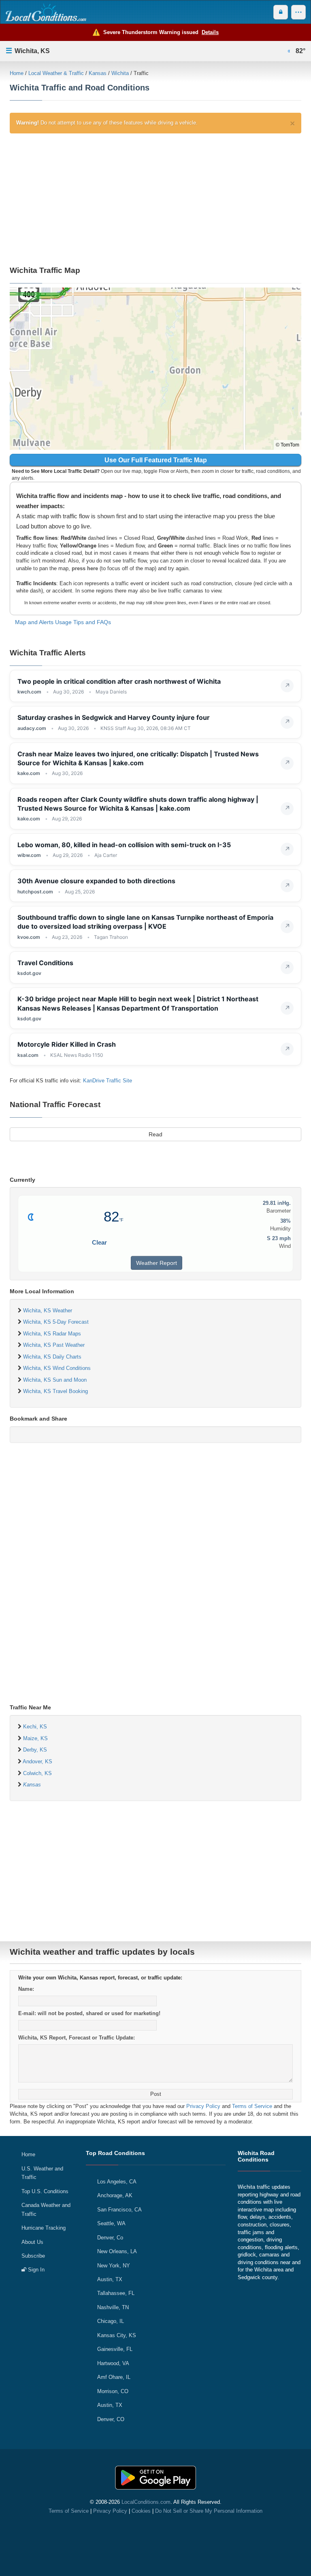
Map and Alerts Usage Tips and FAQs (63, 622)
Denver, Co (110, 2238)
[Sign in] (281, 12)
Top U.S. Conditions (45, 2191)
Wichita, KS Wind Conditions (57, 1368)
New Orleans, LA (117, 2251)
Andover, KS (37, 1761)
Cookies (141, 2511)
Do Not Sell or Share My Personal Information (209, 2511)
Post (156, 2094)
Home (17, 73)
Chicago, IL (111, 2321)
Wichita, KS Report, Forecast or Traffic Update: (77, 2038)
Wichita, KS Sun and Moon (55, 1380)
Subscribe (33, 2256)
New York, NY (114, 2266)
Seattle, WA (111, 2223)
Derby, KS (35, 1750)
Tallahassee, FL (116, 2293)
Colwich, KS (37, 1773)
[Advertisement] (155, 198)
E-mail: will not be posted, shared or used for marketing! (89, 2013)
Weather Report (157, 1263)
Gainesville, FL (115, 2349)
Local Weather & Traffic (56, 73)
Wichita (120, 73)
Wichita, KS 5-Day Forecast (56, 1322)
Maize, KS (35, 1738)
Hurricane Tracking (44, 2228)
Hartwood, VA (113, 2363)
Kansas (98, 73)
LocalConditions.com (146, 2502)
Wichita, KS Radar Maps (52, 1334)
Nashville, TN (113, 2307)
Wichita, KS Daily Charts (52, 1357)
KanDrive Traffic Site (108, 1081)
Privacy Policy (203, 2106)
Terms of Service (252, 2106)
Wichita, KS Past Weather (54, 1345)
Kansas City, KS (117, 2335)
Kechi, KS (35, 1727)
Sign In (35, 2270)
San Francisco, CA (119, 2210)
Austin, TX (110, 2279)
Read (155, 1134)
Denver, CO (111, 2419)
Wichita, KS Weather (48, 1311)
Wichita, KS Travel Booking (55, 1391)
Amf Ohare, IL (114, 2377)
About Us (32, 2242)
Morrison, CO (113, 2391)
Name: (26, 1989)
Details (210, 32)
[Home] (46, 12)
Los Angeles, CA (117, 2182)
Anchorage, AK (115, 2195)
